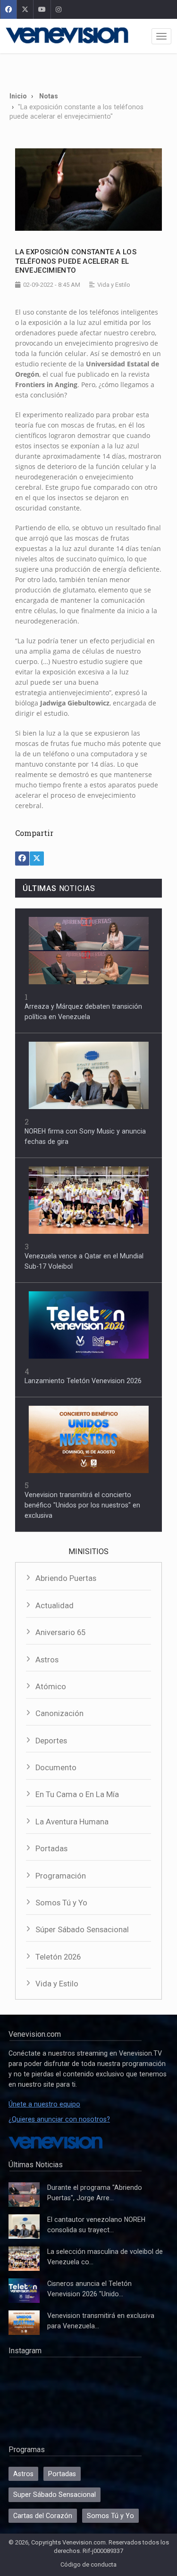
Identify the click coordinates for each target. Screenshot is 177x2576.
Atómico (51, 1687)
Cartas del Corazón (43, 2516)
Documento (56, 1768)
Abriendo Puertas (66, 1578)
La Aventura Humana (72, 1822)
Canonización (59, 1713)
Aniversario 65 (60, 1632)
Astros (47, 1660)
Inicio (18, 96)
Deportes (51, 1741)
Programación (61, 1876)
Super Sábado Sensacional (55, 2495)
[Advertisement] (88, 69)
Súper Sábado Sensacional (82, 1930)
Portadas (51, 1849)
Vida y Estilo (57, 1984)
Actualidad (55, 1606)
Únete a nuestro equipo (44, 2104)
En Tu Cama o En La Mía (77, 1794)
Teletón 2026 (58, 1957)
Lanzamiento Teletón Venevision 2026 (83, 1381)
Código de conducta (88, 2564)
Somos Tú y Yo (61, 1903)
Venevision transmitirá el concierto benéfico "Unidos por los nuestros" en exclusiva (82, 1505)
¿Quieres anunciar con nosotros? (59, 2119)
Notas (49, 96)
